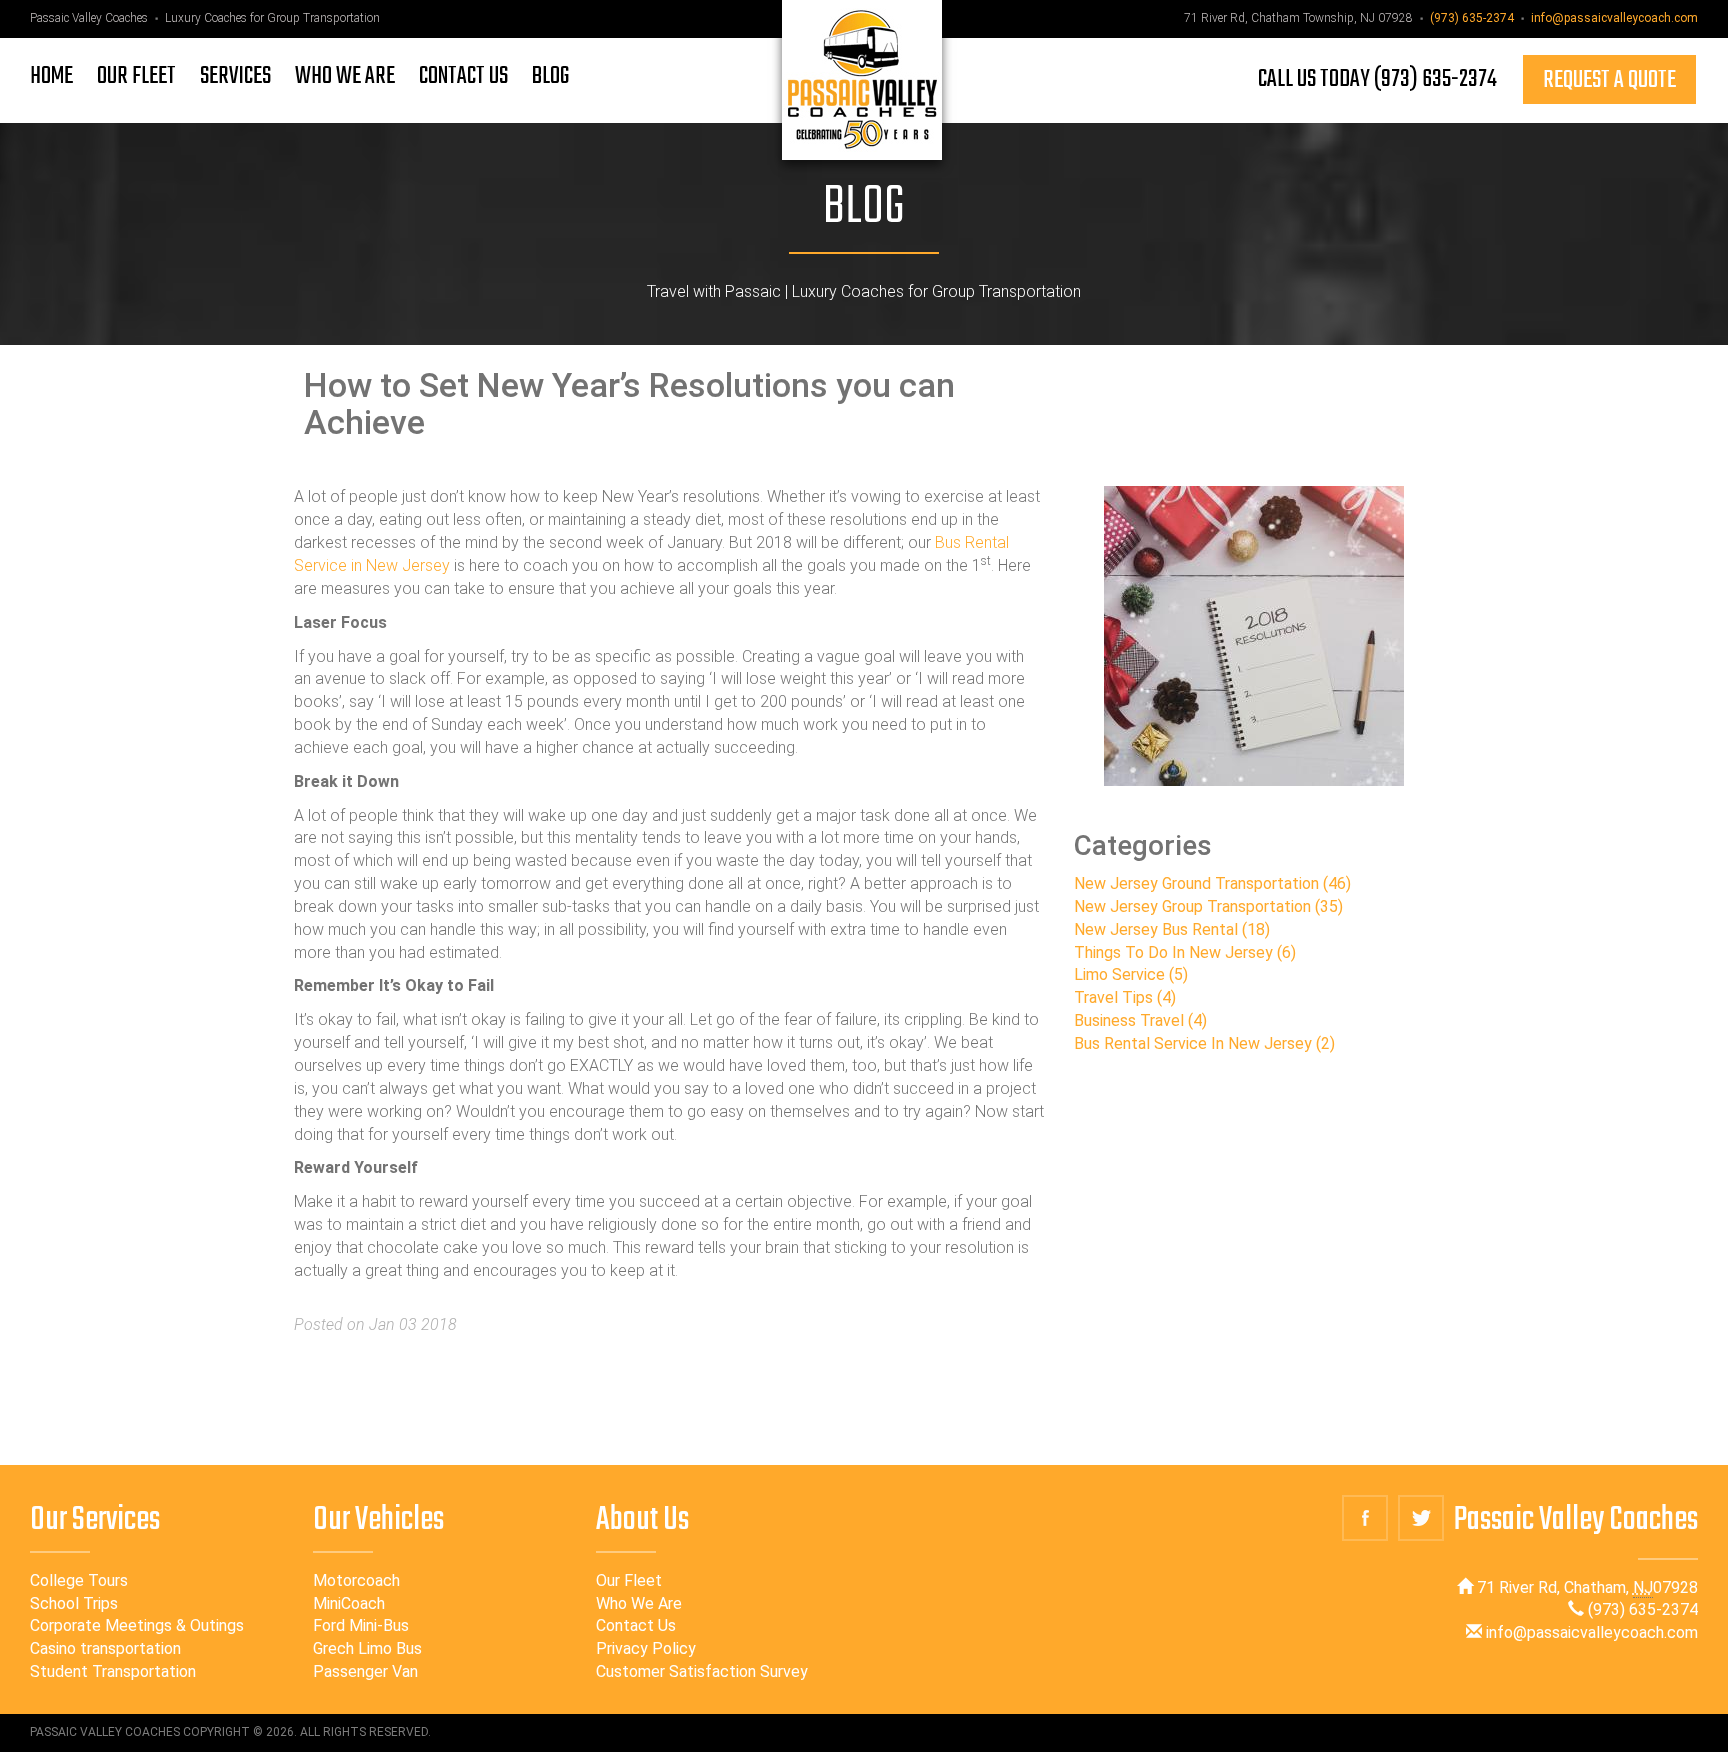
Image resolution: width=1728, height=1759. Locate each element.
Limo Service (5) (1131, 974)
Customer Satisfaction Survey (702, 1671)
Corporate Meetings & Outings (137, 1625)
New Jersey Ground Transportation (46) (1212, 883)
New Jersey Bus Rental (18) (1172, 929)
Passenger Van (365, 1671)
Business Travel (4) (1140, 1020)
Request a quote (1609, 80)
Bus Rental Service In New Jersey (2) (1204, 1043)
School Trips (74, 1603)
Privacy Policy (646, 1648)
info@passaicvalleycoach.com (1614, 18)
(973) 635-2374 (1472, 18)
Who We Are (639, 1603)
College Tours (79, 1580)
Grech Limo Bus (367, 1648)
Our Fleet (629, 1580)
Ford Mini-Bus (361, 1625)
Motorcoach (356, 1580)
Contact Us (636, 1625)
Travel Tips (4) (1125, 997)
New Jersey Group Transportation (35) (1208, 906)
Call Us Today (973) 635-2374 (1377, 79)
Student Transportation (113, 1671)
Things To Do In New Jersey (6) (1185, 952)
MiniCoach (349, 1603)
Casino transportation (105, 1648)
